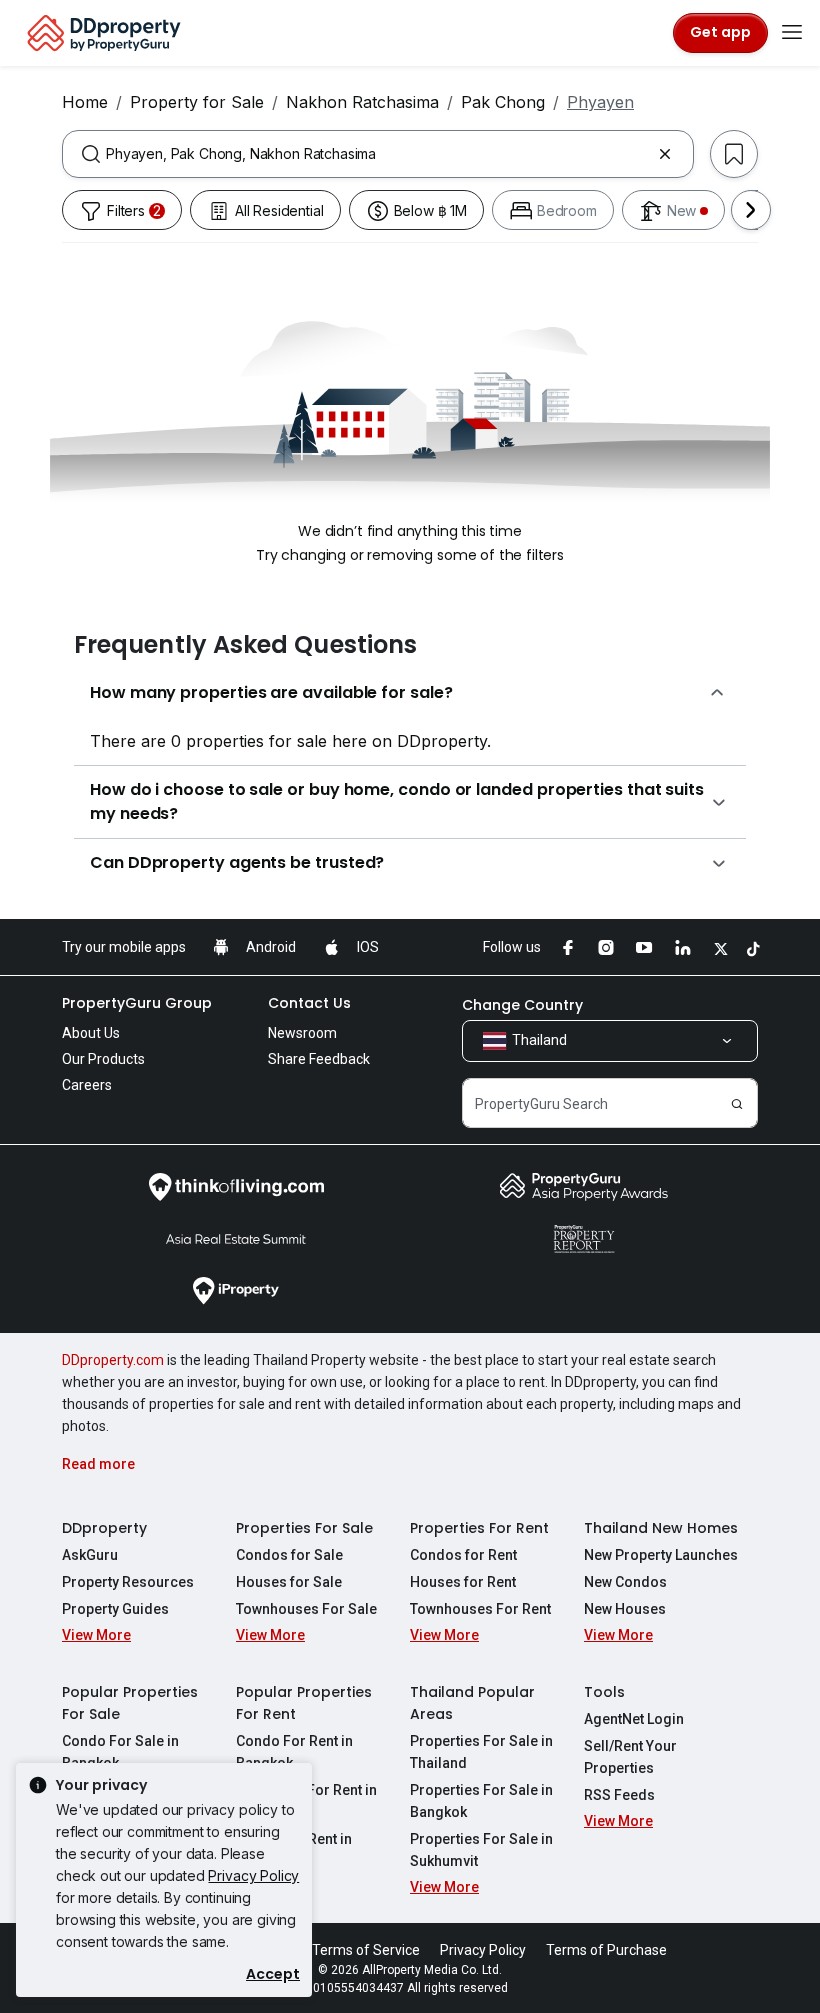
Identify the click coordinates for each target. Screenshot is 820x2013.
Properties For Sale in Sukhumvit (481, 1850)
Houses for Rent (463, 1582)
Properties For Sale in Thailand (481, 1752)
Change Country (522, 1005)
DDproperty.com (113, 1360)
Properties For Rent (479, 1528)
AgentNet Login (634, 1719)
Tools (604, 1692)
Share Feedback (319, 1059)
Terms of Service (366, 1950)
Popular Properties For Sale (130, 1703)
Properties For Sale (304, 1528)
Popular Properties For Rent (304, 1703)
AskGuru (90, 1555)
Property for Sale (197, 102)
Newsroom (302, 1033)
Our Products (103, 1059)
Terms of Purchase (606, 1950)
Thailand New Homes (661, 1528)
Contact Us (309, 1003)
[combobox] (378, 154)
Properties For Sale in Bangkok (481, 1801)
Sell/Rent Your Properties (630, 1757)
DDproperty (104, 1528)
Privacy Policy (253, 1875)
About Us (91, 1033)
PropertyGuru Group (137, 1003)
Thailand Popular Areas (472, 1703)
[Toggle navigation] (792, 33)
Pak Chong (503, 102)
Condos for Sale (289, 1555)
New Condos (625, 1582)
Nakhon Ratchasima (362, 102)
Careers (87, 1085)
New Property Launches (661, 1555)
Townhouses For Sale (306, 1609)
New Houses (625, 1609)
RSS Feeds (619, 1795)
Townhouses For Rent (480, 1609)
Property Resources (128, 1582)
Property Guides (115, 1609)
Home (85, 102)
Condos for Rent (463, 1555)
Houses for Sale (289, 1582)
